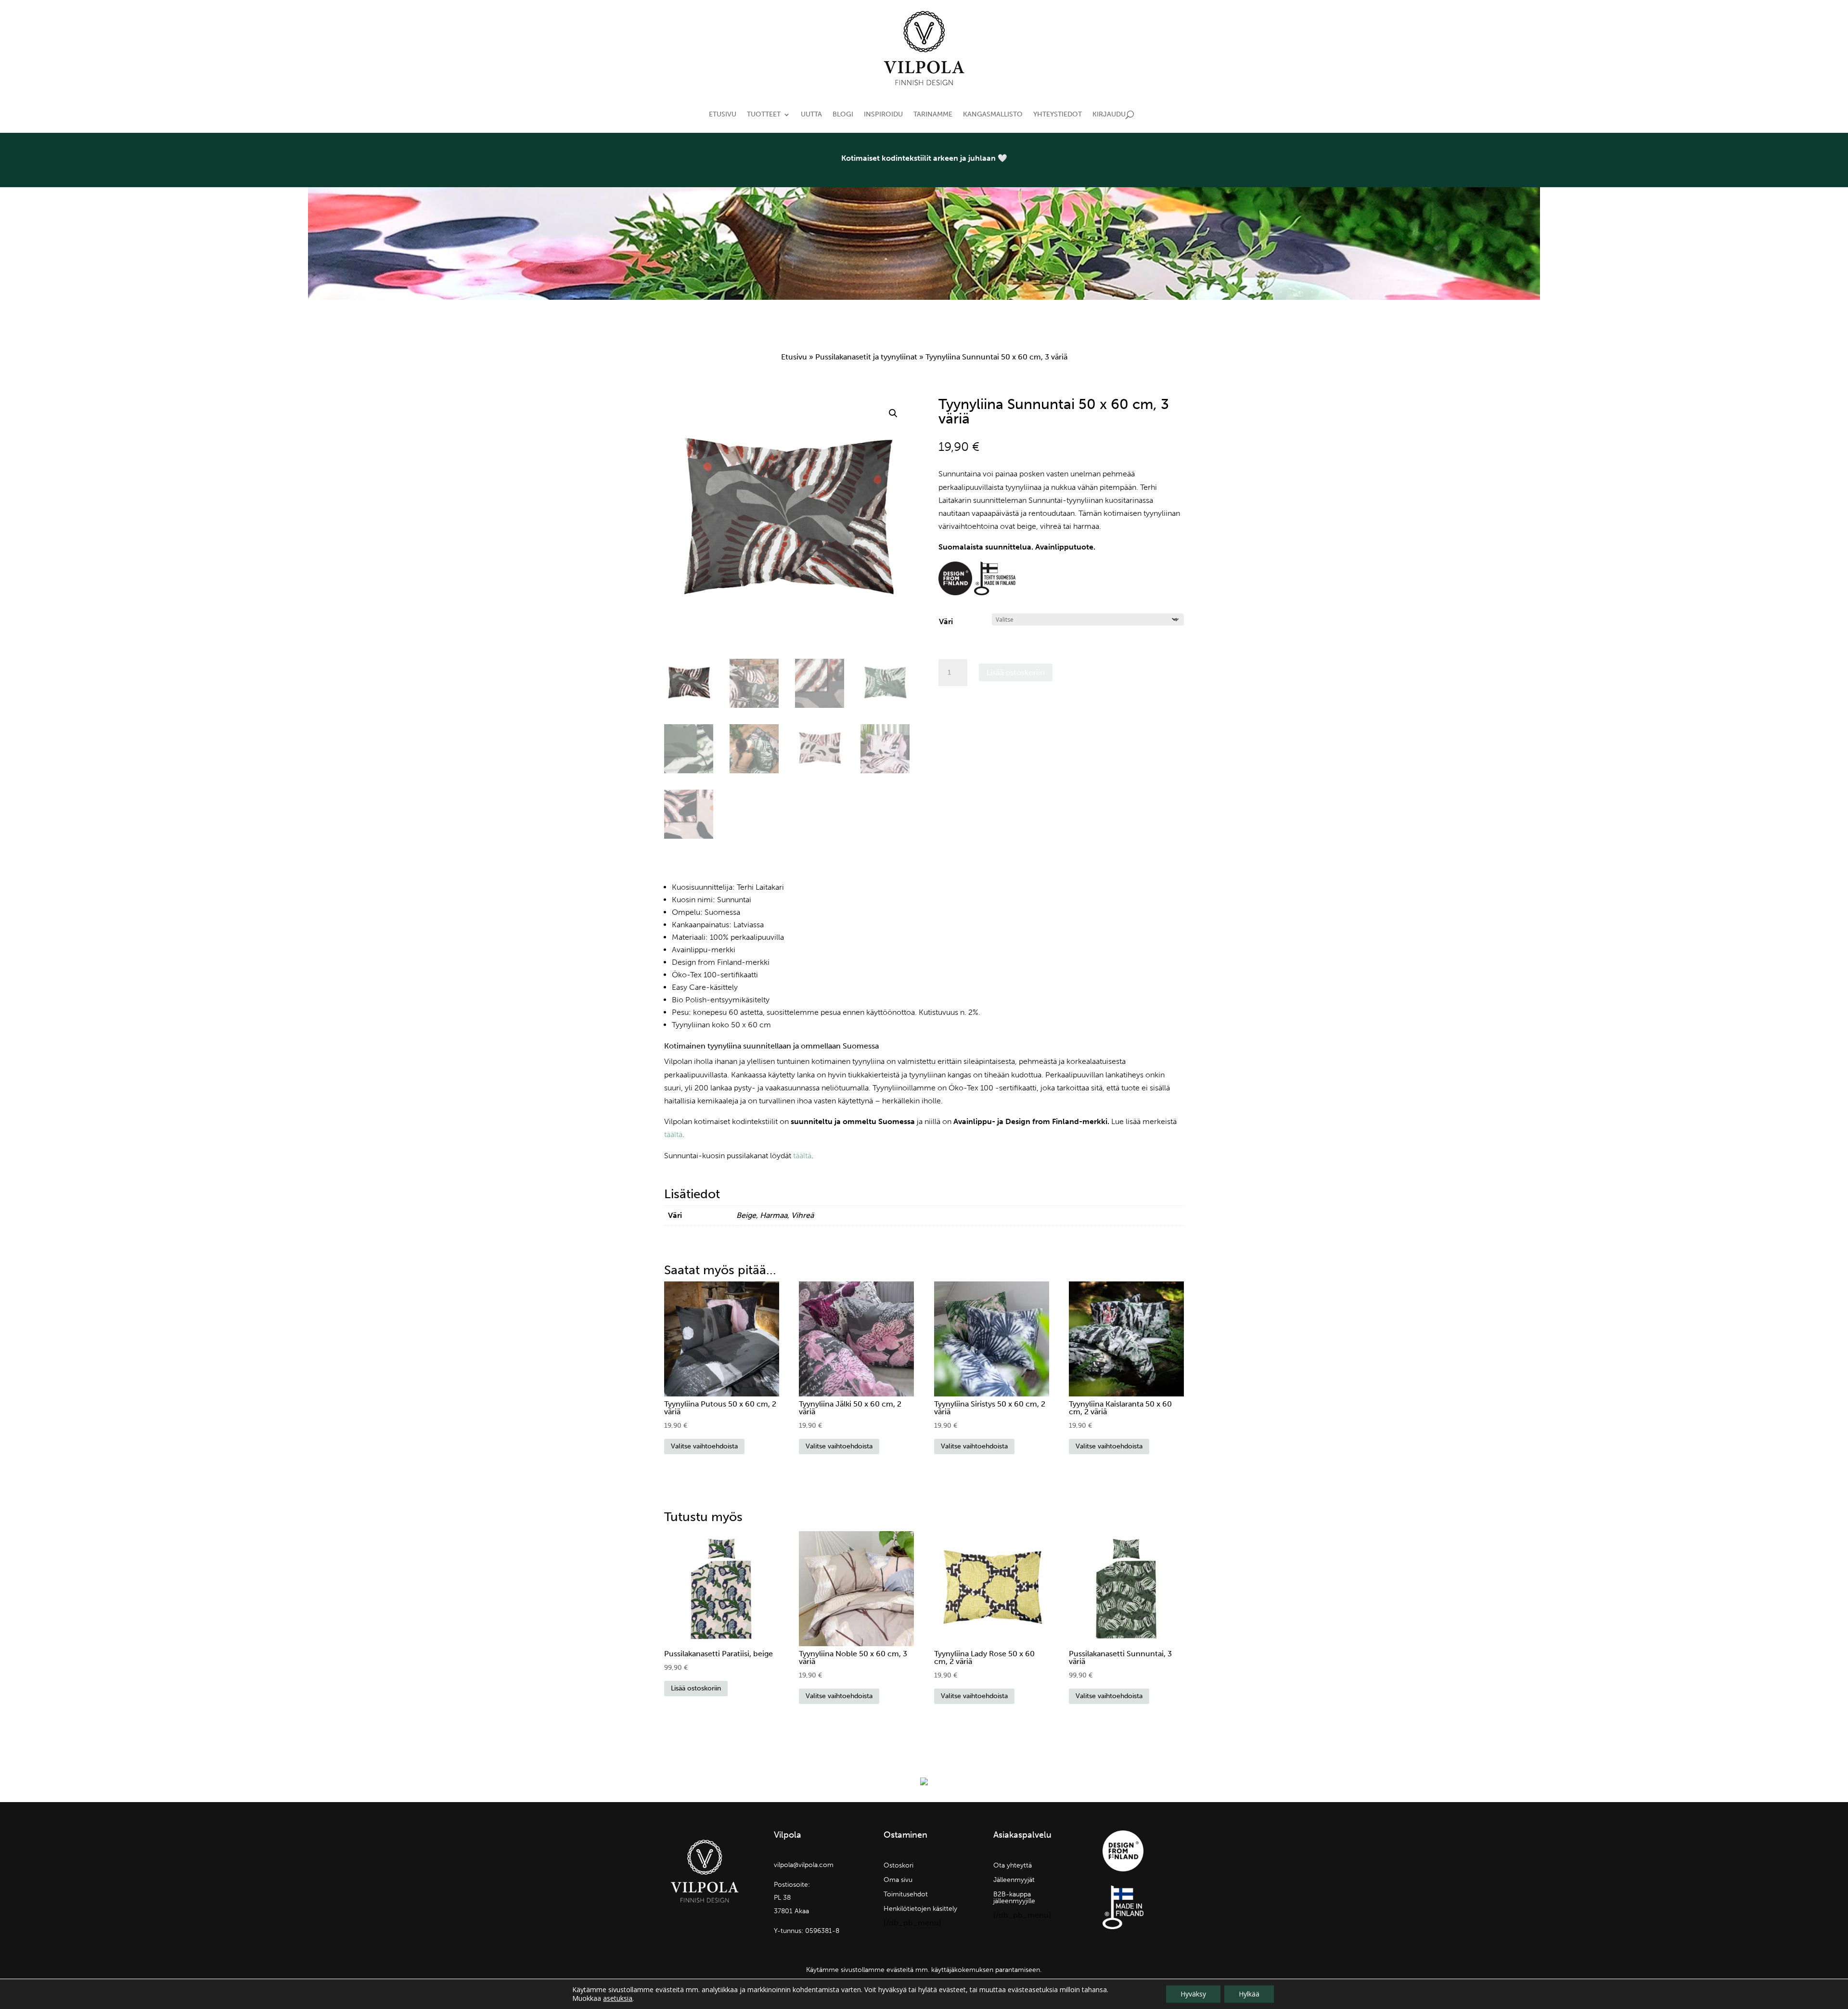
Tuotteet (764, 114)
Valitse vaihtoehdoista (704, 1446)
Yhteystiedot (1058, 114)
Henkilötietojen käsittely (920, 1909)
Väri (946, 621)
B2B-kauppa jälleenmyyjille (1014, 1898)
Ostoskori (898, 1866)
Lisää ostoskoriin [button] (696, 1688)
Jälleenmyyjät (1014, 1880)
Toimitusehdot (906, 1895)
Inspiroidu (883, 114)
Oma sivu (898, 1880)
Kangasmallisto (993, 114)
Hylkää (1249, 1994)
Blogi (843, 114)
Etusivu (723, 114)
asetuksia (618, 1998)
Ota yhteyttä (1013, 1866)
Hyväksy (1193, 1994)
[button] (893, 413)
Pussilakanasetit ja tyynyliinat (866, 357)
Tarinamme (933, 114)
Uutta (811, 114)
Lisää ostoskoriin (1016, 672)
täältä (673, 1134)
